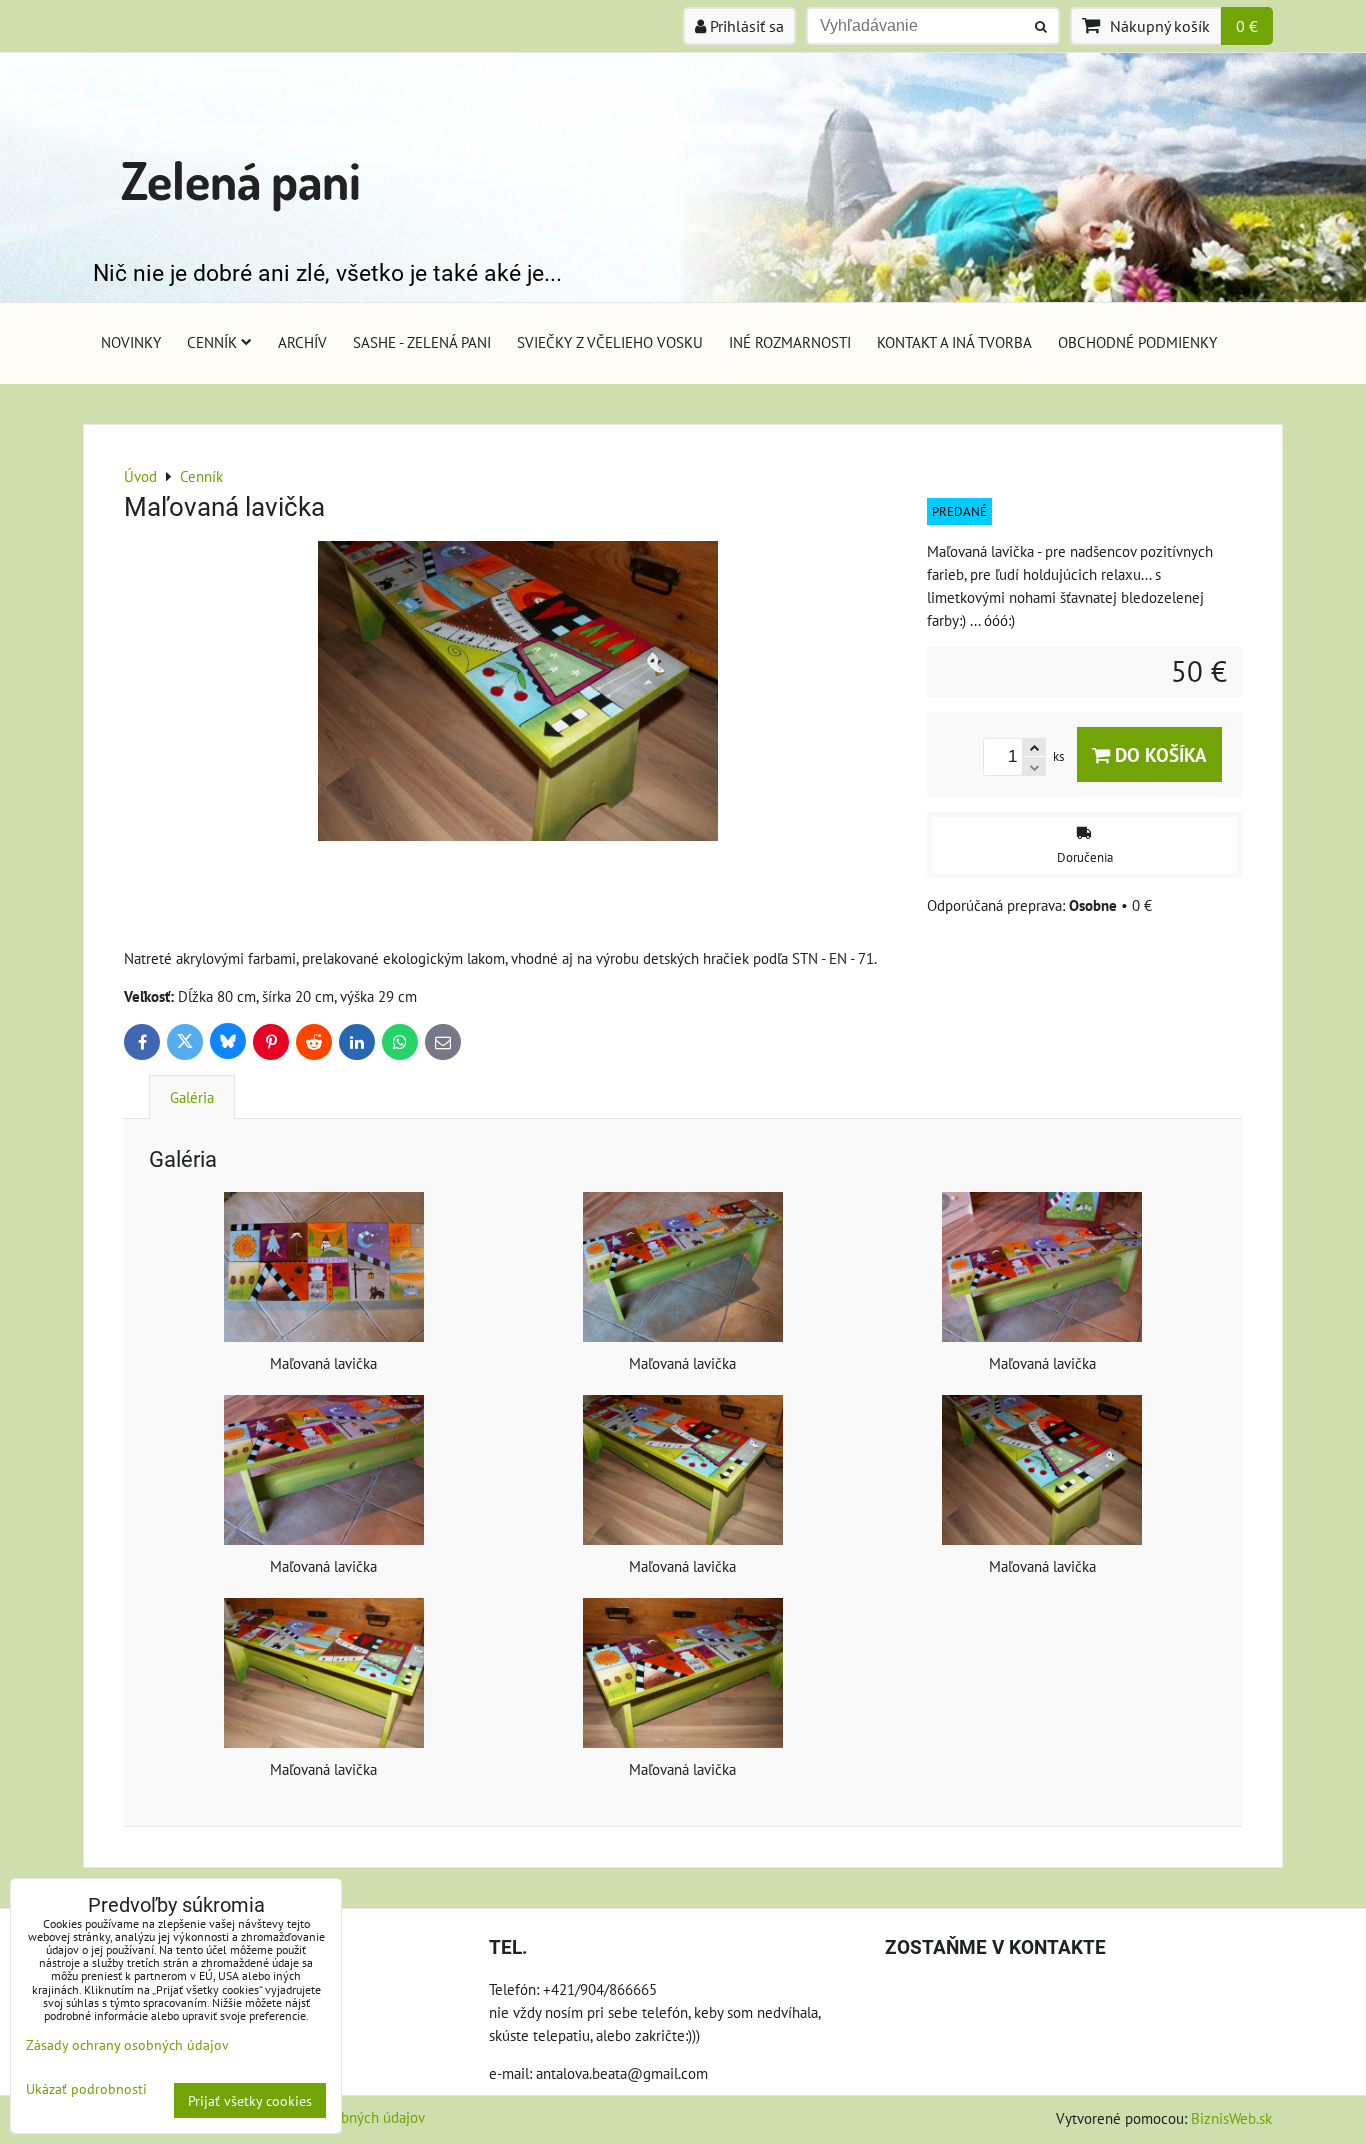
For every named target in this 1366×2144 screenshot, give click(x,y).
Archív (302, 342)
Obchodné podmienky (1137, 342)
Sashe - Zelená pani (422, 342)
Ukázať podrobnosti (86, 2089)
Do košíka (1158, 754)
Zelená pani (241, 179)
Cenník (212, 342)
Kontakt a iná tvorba (954, 342)
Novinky (131, 342)
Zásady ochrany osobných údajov (127, 2044)
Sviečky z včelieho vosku (610, 342)
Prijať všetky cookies (250, 2100)
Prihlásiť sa (745, 26)
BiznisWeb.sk (1231, 2118)
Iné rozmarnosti (790, 342)
